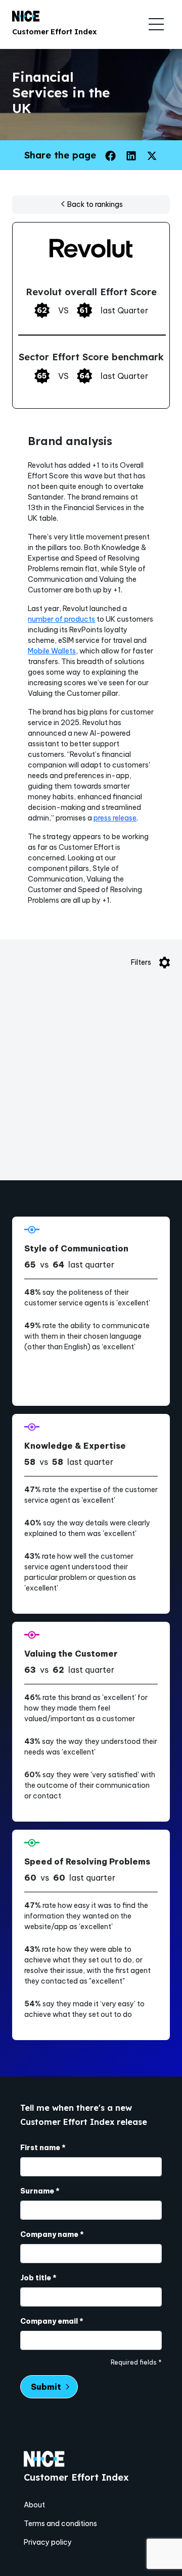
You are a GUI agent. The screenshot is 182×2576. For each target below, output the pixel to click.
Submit (46, 2387)
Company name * (52, 2234)
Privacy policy (48, 2542)
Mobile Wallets (52, 651)
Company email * (52, 2321)
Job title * (38, 2278)
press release (115, 818)
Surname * (40, 2191)
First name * (43, 2148)
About (34, 2505)
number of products (61, 619)
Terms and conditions (60, 2524)
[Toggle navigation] (156, 24)
